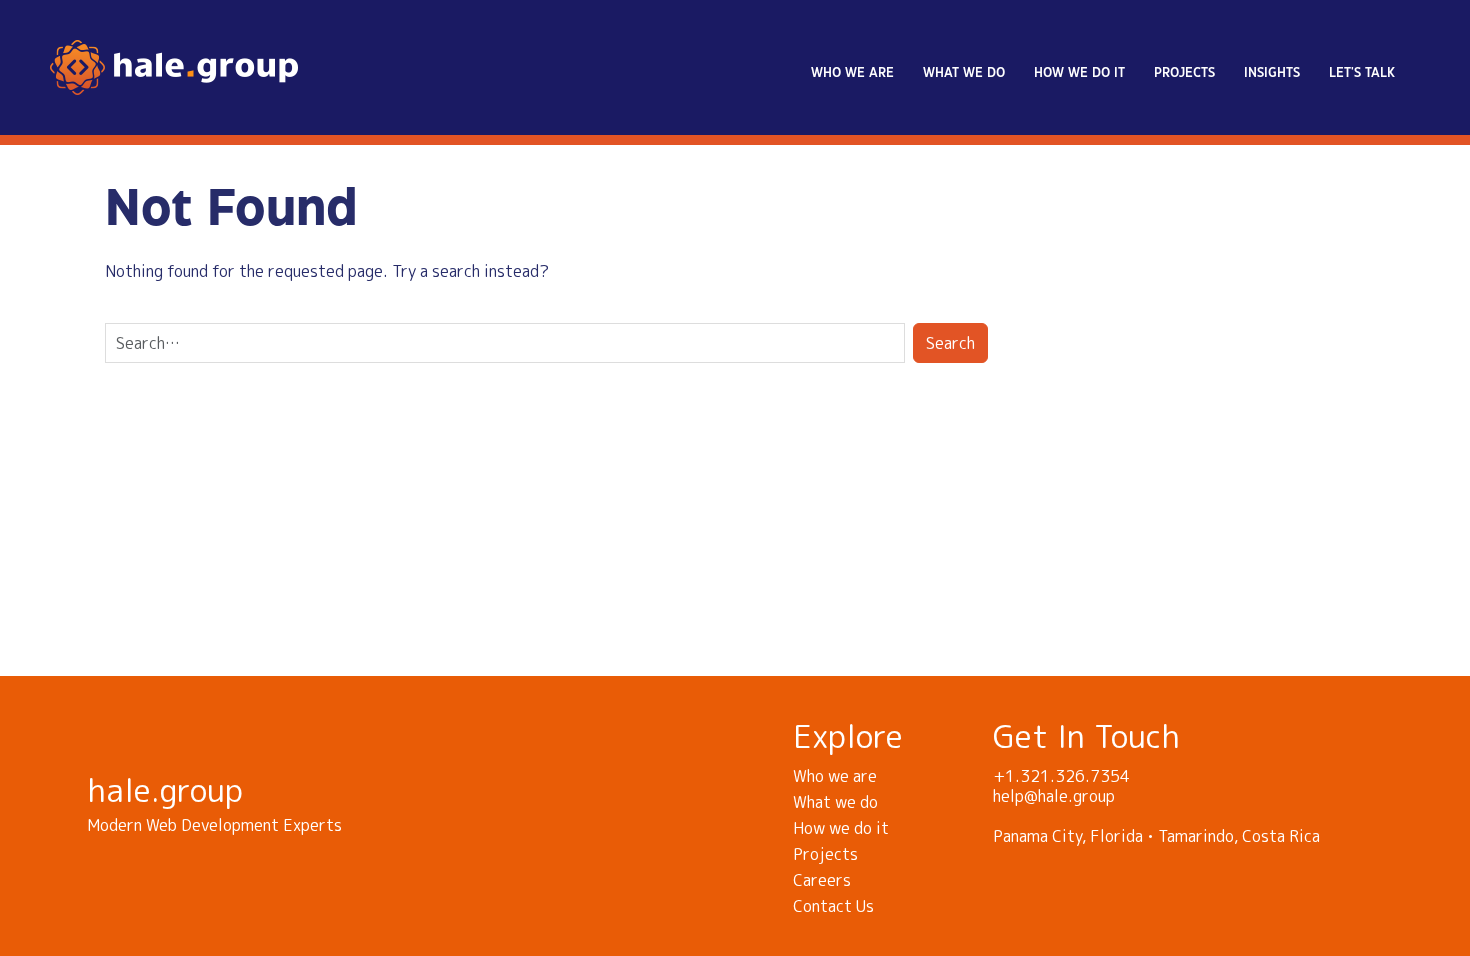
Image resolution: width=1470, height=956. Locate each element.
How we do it (1079, 73)
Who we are (852, 73)
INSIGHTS (1272, 73)
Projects (1184, 73)
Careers (822, 880)
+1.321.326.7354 (1061, 776)
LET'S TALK (1362, 73)
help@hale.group (1054, 796)
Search (950, 343)
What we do (964, 73)
